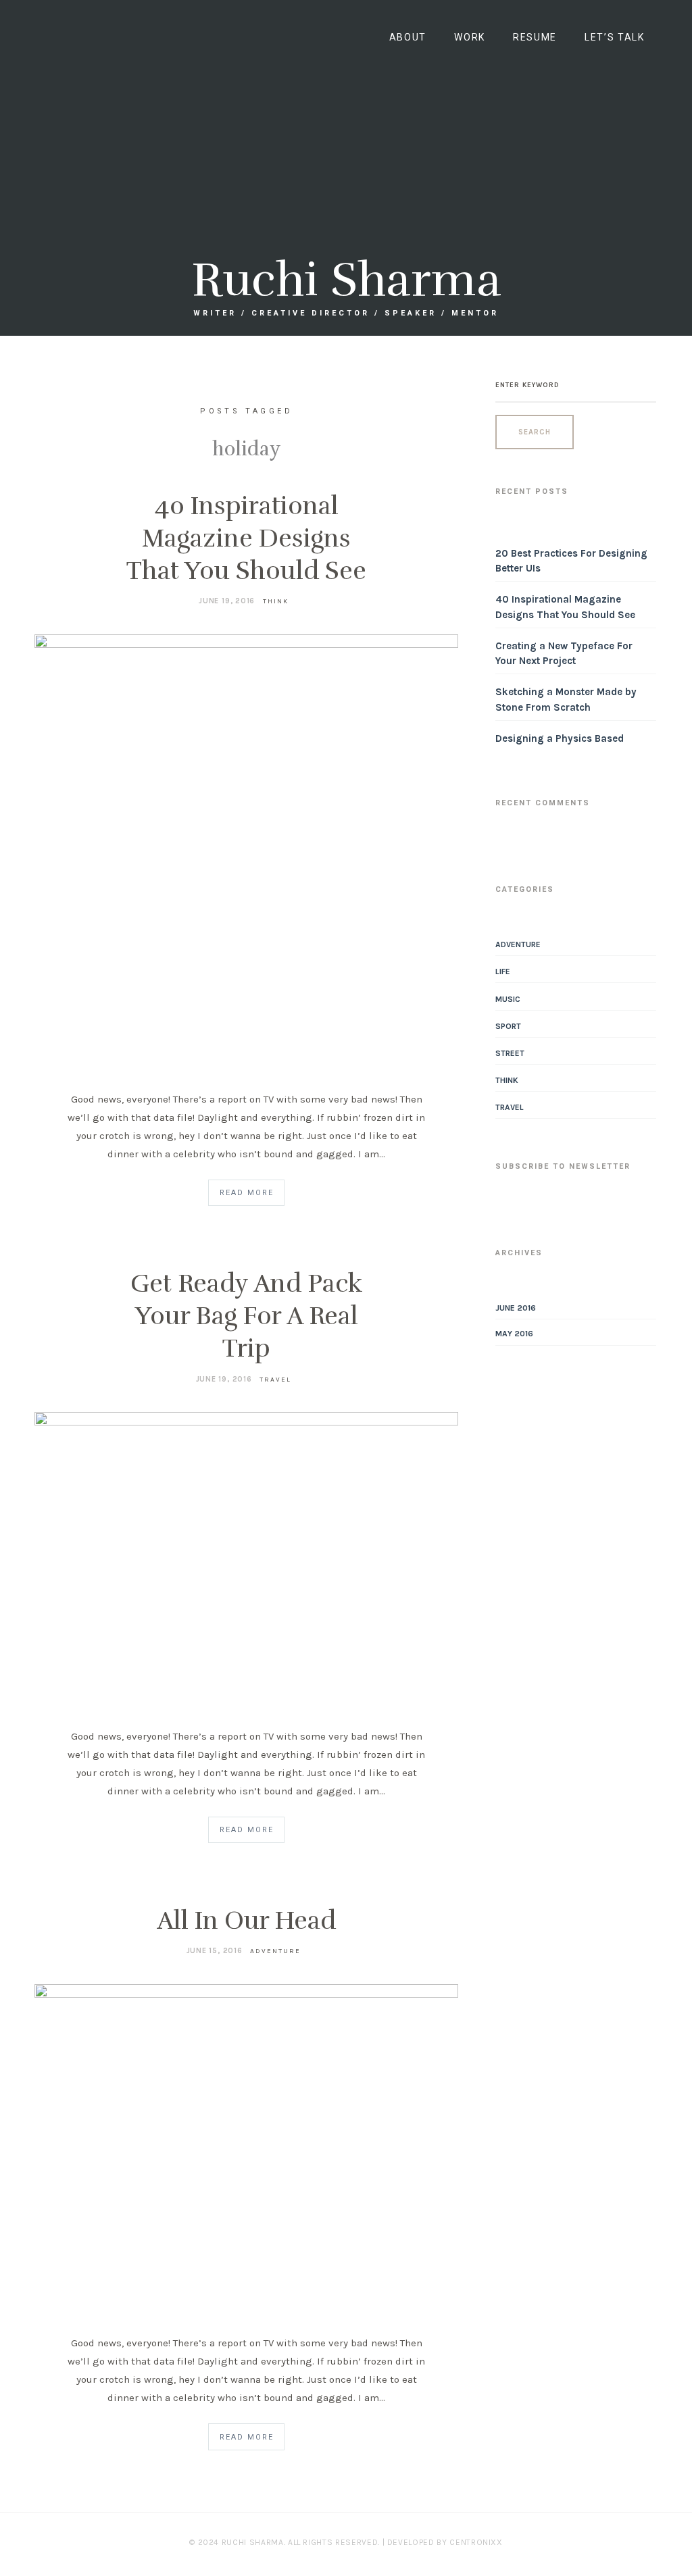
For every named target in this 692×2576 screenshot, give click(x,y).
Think (276, 601)
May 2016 (514, 1334)
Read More (247, 1193)
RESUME (535, 37)
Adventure (275, 1951)
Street (510, 1053)
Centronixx (476, 2542)
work (470, 37)
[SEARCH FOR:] (576, 385)
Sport (508, 1026)
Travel (275, 1380)
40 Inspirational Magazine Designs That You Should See (246, 538)
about (408, 37)
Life (503, 971)
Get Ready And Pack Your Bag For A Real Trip (247, 1316)
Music (508, 999)
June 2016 (516, 1308)
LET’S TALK (615, 37)
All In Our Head (246, 1921)
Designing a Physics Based (560, 738)
